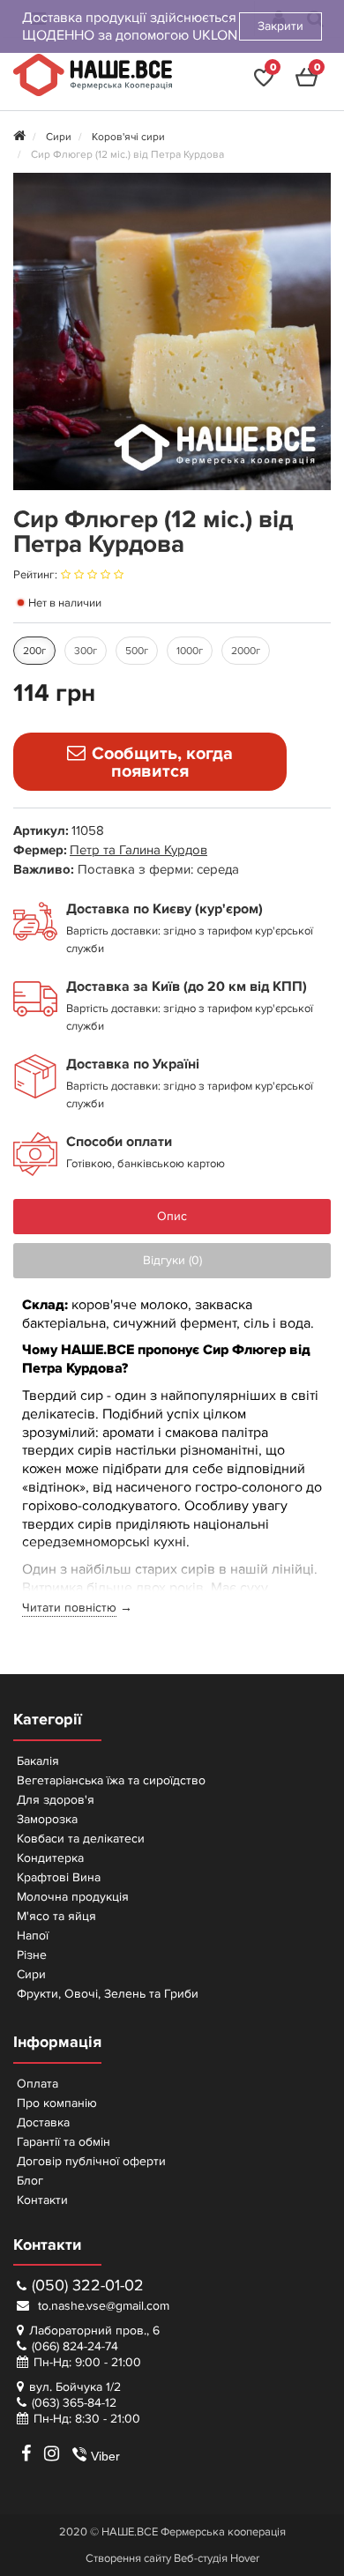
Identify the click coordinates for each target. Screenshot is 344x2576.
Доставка (43, 2122)
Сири (31, 1974)
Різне (32, 1955)
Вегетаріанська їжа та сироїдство (111, 1780)
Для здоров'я (56, 1800)
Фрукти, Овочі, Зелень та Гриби (108, 1994)
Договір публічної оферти (91, 2161)
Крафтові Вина (59, 1877)
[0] (264, 83)
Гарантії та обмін (64, 2142)
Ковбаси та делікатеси (81, 1839)
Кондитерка (50, 1858)
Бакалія (38, 1761)
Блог (30, 2181)
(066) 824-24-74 (75, 2346)
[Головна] (19, 137)
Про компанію (57, 2103)
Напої (33, 1936)
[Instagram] (51, 2453)
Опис (172, 1216)
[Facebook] (26, 2453)
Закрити (280, 26)
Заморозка (47, 1819)
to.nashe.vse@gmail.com (102, 2306)
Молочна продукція (73, 1897)
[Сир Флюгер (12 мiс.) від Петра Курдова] (172, 331)
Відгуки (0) (172, 1260)
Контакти (42, 2200)
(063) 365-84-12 (74, 2403)
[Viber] (72, 2453)
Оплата (37, 2084)
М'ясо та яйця (56, 1916)
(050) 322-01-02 (88, 2286)
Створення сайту (128, 2558)
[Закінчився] (150, 762)
